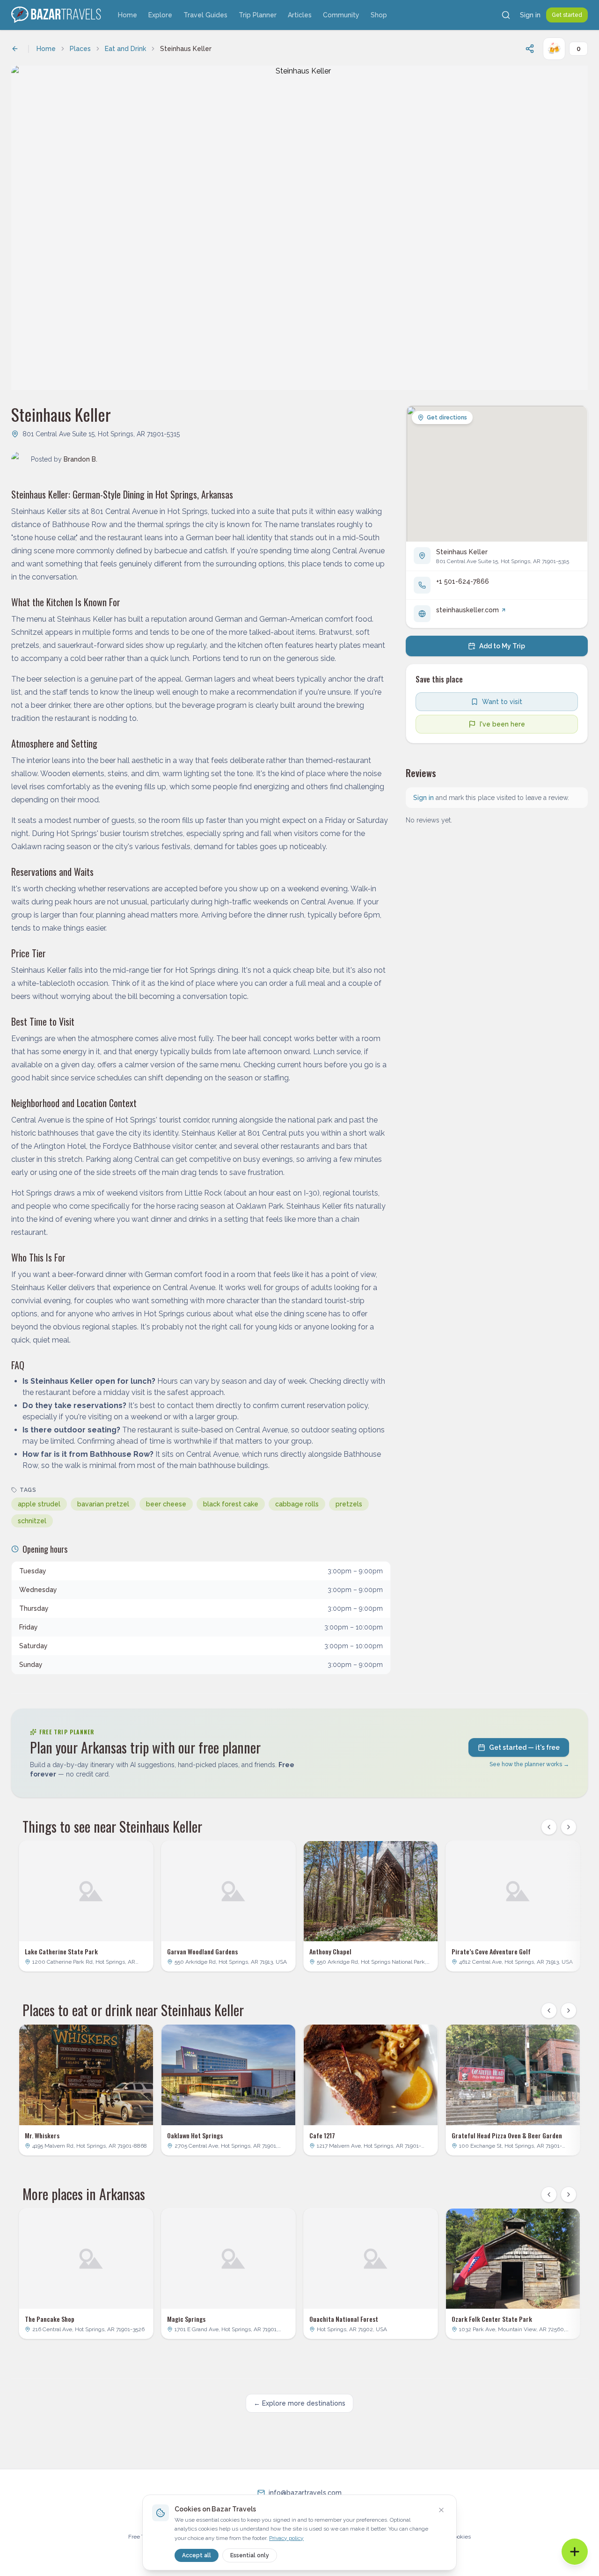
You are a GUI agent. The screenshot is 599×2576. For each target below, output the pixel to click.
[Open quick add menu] (575, 2552)
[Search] (506, 15)
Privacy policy (286, 2538)
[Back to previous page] (15, 49)
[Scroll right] (569, 1827)
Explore (160, 15)
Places (80, 49)
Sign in (530, 15)
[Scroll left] (549, 1827)
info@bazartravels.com (305, 2493)
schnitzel (32, 1521)
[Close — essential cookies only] (441, 2510)
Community (341, 15)
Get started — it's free (524, 1747)
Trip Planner (258, 15)
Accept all (197, 2555)
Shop (379, 15)
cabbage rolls (297, 1504)
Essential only (250, 2555)
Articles (300, 15)
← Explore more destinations (299, 2403)
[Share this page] (530, 49)
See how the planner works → (529, 1764)
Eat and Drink (125, 49)
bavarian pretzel (103, 1504)
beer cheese (166, 1504)
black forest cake (231, 1504)
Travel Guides (205, 15)
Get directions (447, 418)
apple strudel (39, 1504)
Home (128, 15)
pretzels (349, 1504)
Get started (567, 15)
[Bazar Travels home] (57, 15)
